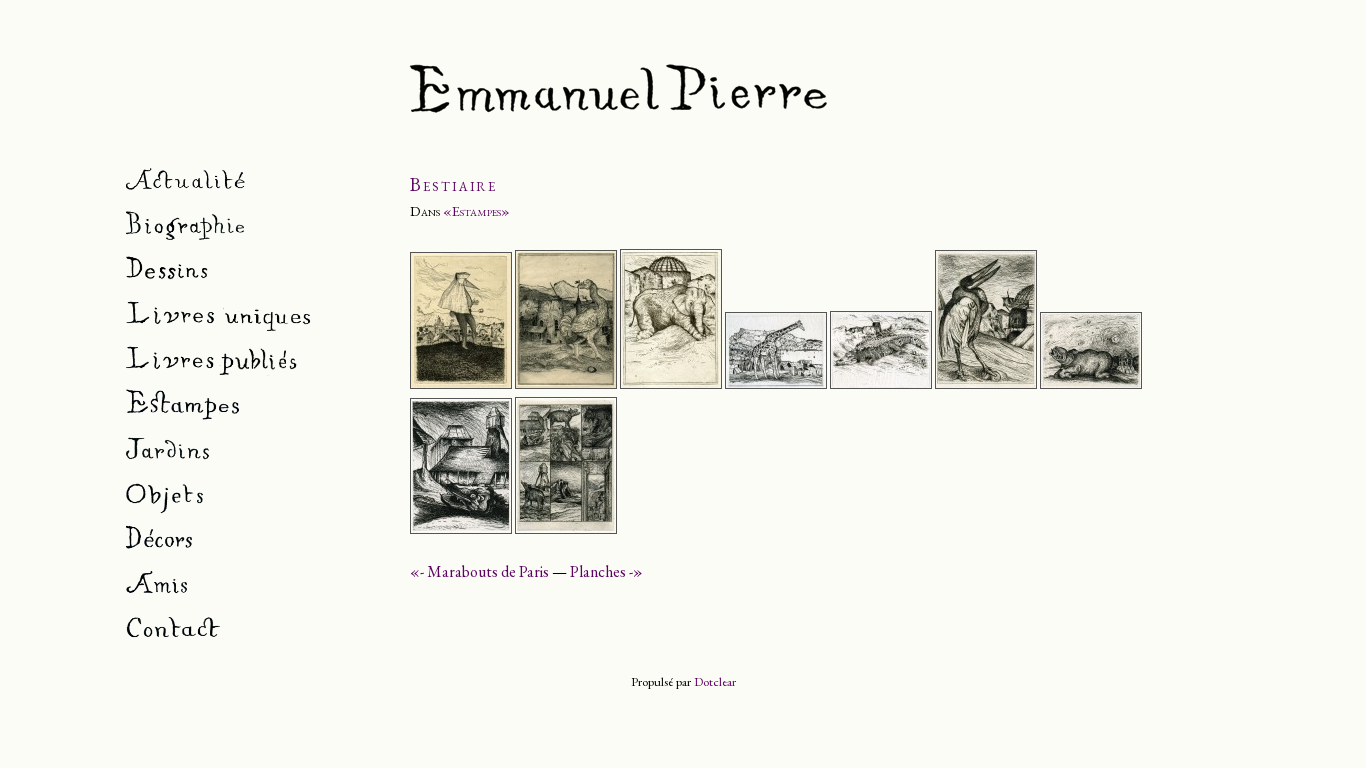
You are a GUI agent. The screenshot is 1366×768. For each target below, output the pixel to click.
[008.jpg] (461, 528)
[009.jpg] (566, 528)
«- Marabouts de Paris (479, 571)
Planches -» (606, 571)
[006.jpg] (986, 383)
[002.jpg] (566, 383)
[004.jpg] (776, 383)
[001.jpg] (461, 383)
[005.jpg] (881, 383)
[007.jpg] (1091, 383)
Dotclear (715, 681)
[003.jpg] (671, 383)
